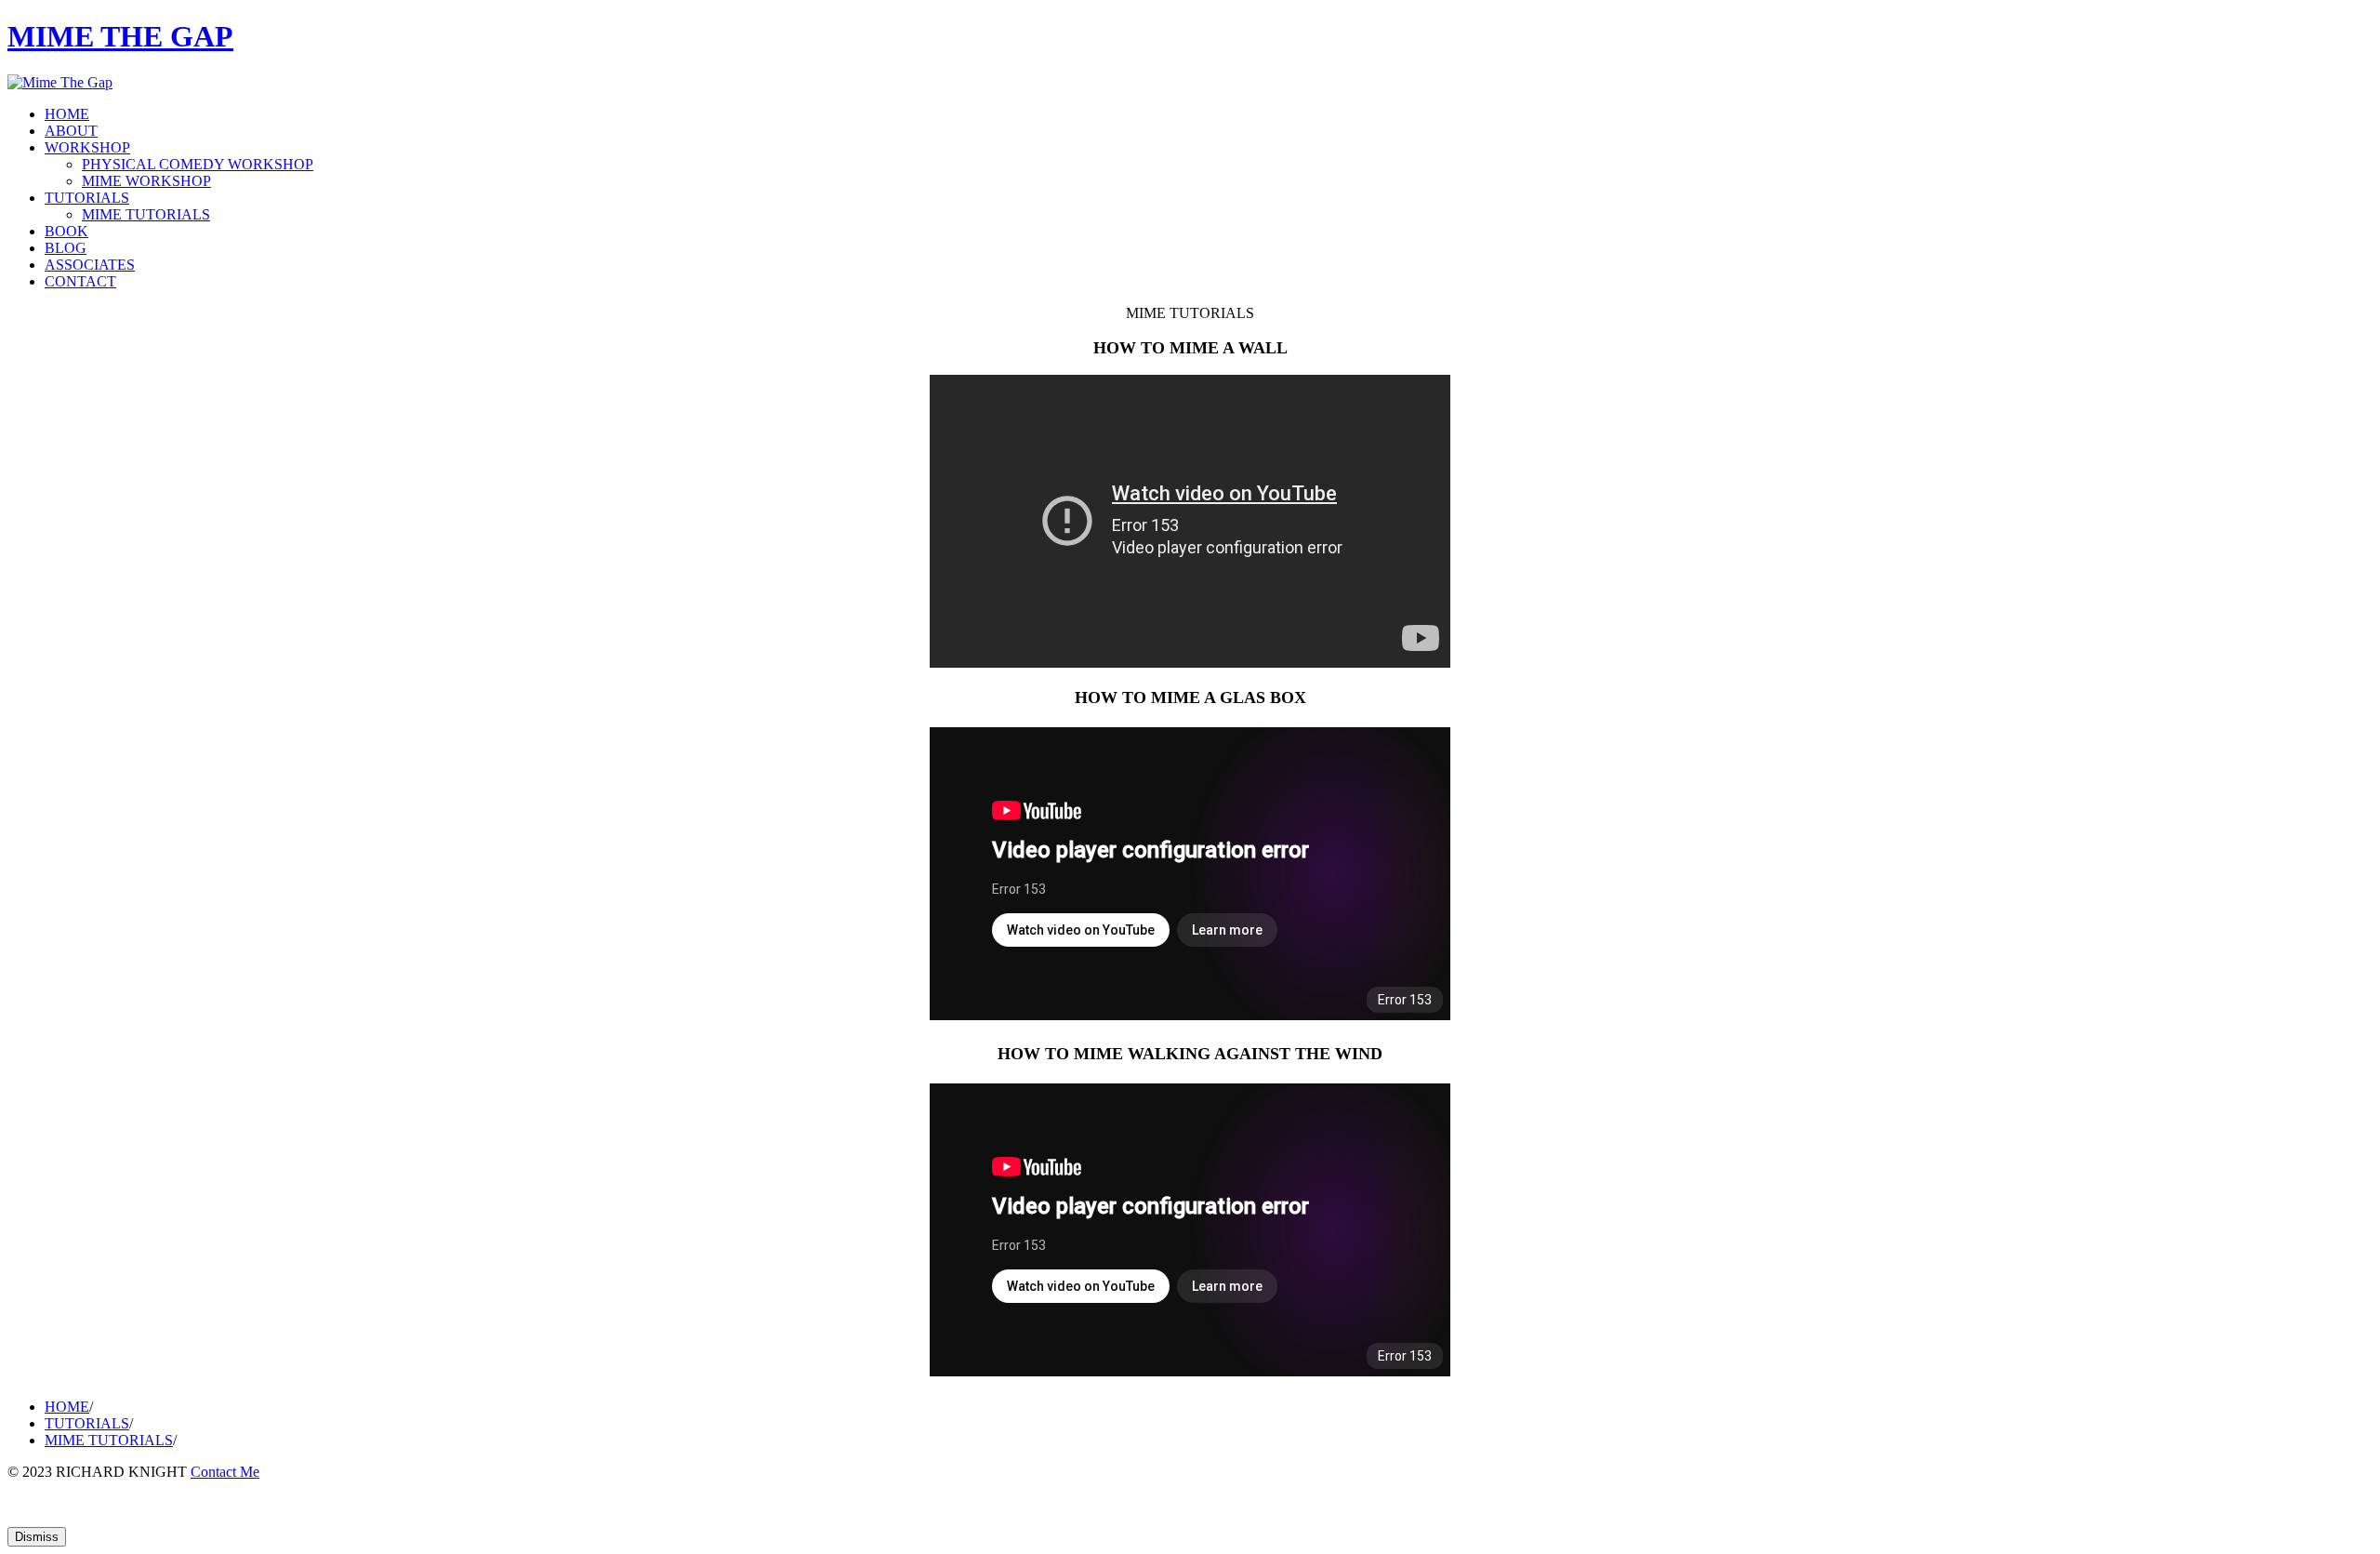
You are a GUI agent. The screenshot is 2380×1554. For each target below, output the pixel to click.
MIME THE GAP (120, 36)
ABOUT (71, 131)
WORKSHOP (87, 147)
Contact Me (225, 1472)
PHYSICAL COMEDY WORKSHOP (198, 164)
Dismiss (37, 1537)
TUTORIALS (87, 198)
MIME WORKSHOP (146, 181)
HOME (67, 114)
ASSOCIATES (90, 265)
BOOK (66, 231)
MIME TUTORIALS (146, 214)
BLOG (66, 248)
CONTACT (80, 281)
